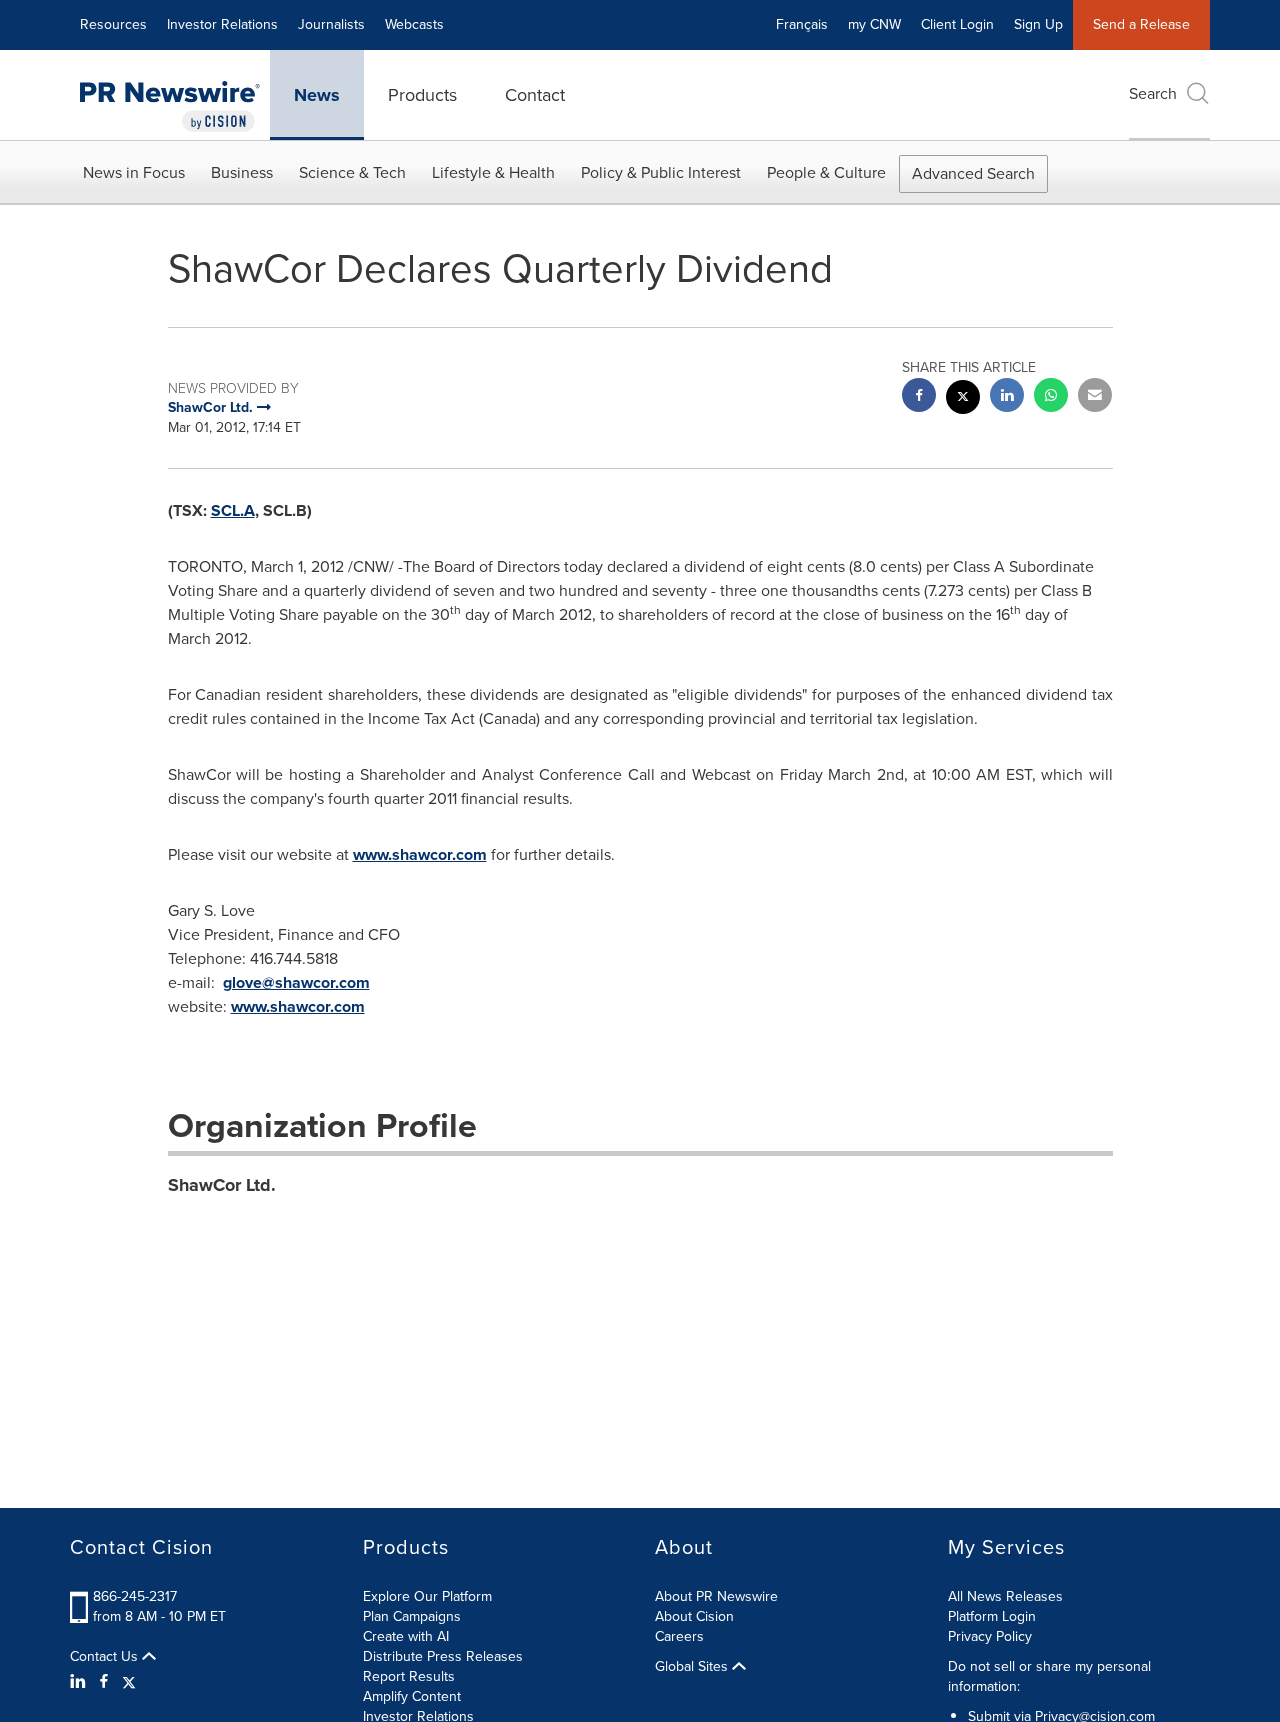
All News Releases (1005, 1596)
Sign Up (1038, 24)
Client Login (957, 24)
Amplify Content (412, 1696)
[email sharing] (1095, 397)
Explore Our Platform (427, 1596)
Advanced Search (973, 173)
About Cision (694, 1616)
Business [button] (242, 172)
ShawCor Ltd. (222, 1185)
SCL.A (233, 510)
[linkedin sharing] (1007, 397)
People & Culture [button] (826, 172)
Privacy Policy (990, 1636)
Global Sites (693, 1667)
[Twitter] (129, 1682)
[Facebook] (104, 1682)
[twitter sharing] (963, 399)
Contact (535, 95)
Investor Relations (222, 24)
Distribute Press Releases (443, 1656)
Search (1153, 93)
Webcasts (414, 24)
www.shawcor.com (420, 854)
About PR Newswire (716, 1596)
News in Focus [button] (134, 172)
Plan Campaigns (412, 1616)
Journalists (331, 24)
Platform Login (992, 1616)
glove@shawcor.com (296, 982)
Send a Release (1141, 24)
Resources (113, 24)
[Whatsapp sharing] (1051, 397)
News (317, 95)
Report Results (409, 1676)
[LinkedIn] (80, 1682)
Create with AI (406, 1636)
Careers (679, 1636)
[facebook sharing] (919, 397)
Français (802, 24)
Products (422, 95)
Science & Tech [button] (352, 172)
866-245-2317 (135, 1596)
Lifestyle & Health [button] (493, 172)
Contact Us (106, 1657)
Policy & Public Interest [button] (661, 172)
